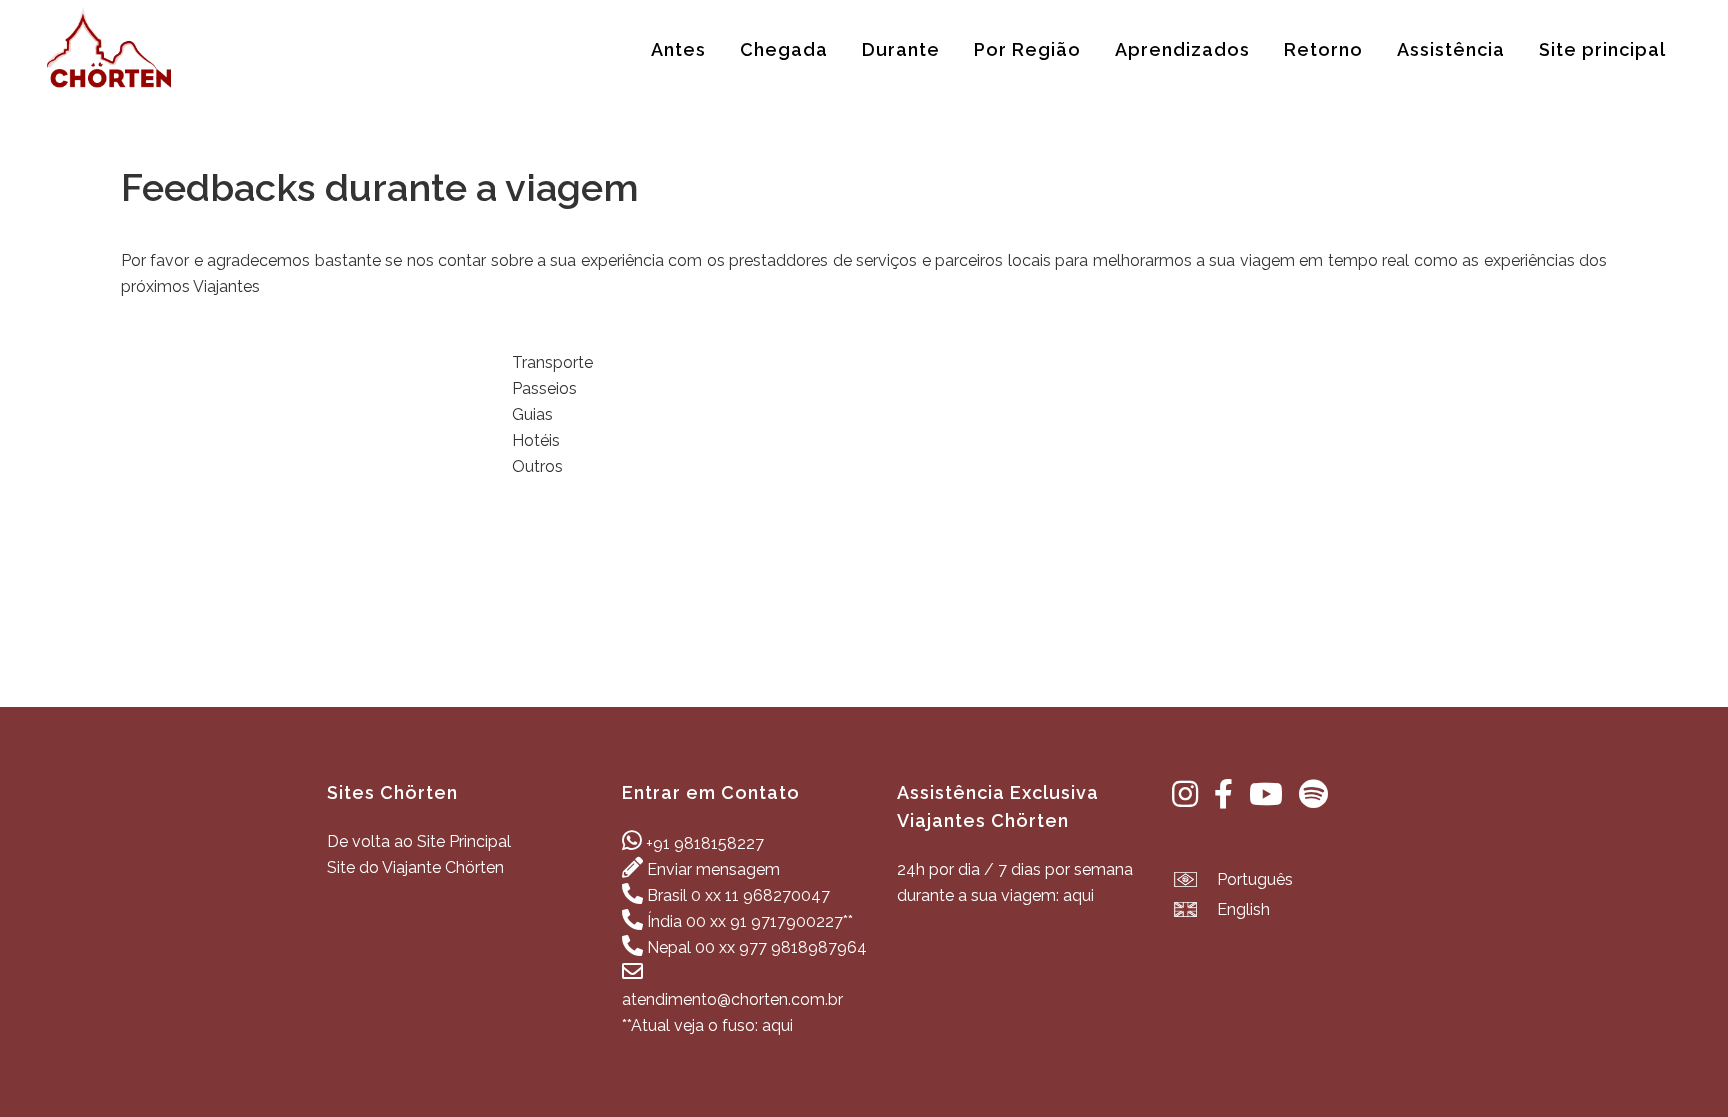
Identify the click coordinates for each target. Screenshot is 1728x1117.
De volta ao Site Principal (419, 841)
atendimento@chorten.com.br (732, 999)
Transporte (552, 362)
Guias (532, 414)
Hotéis (536, 440)
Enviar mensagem (713, 869)
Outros (537, 466)
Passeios (544, 388)
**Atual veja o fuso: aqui (707, 1025)
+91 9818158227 (705, 843)
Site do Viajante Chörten (415, 867)
